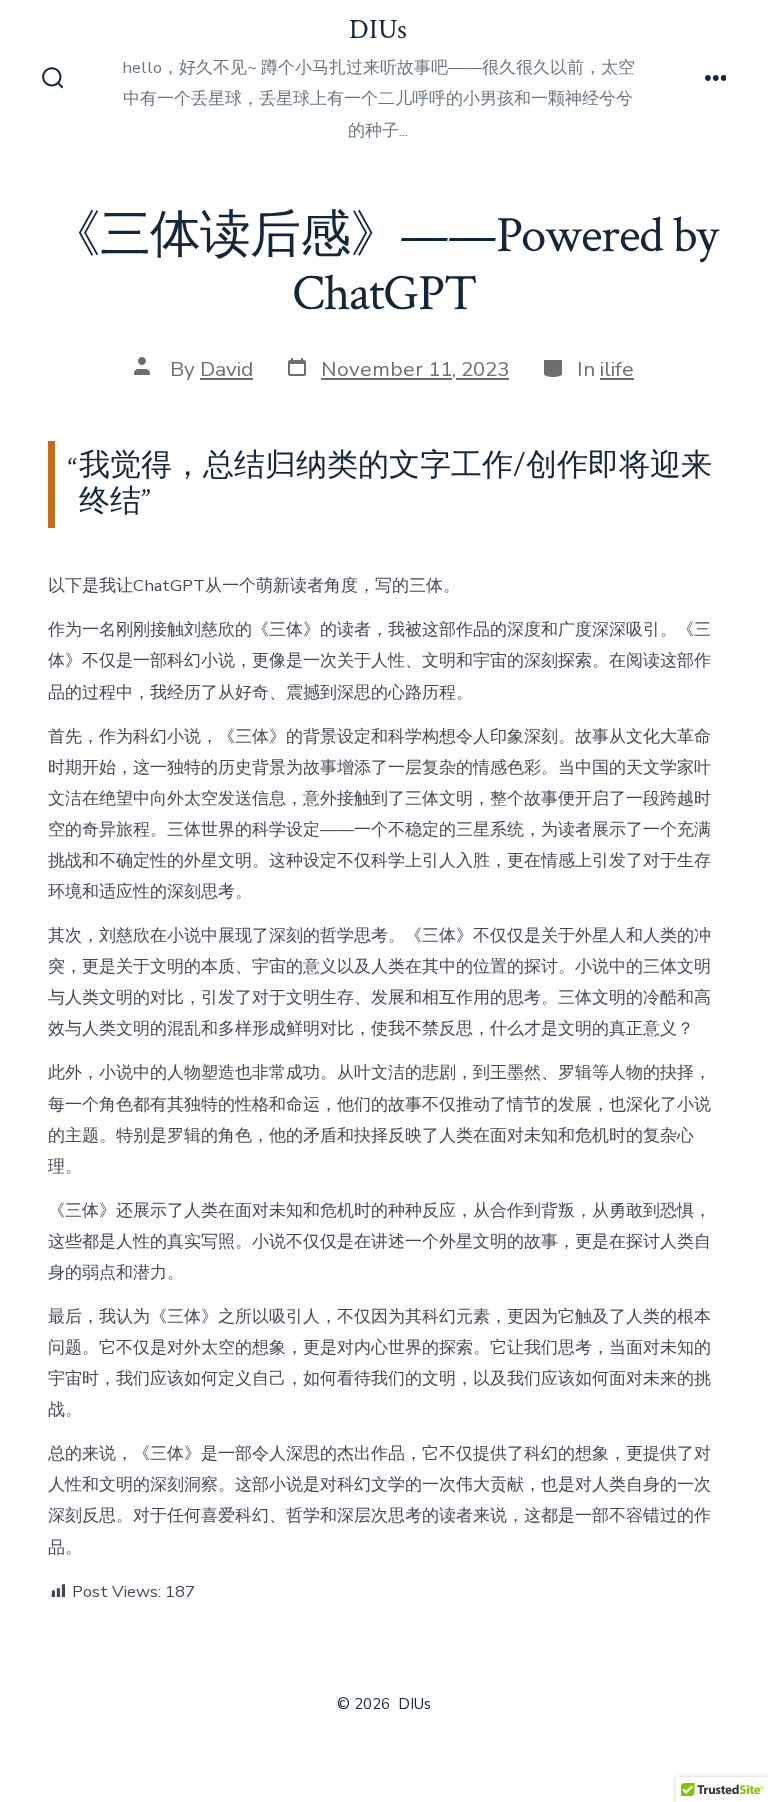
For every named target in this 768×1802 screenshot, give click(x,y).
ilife (617, 369)
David (226, 369)
